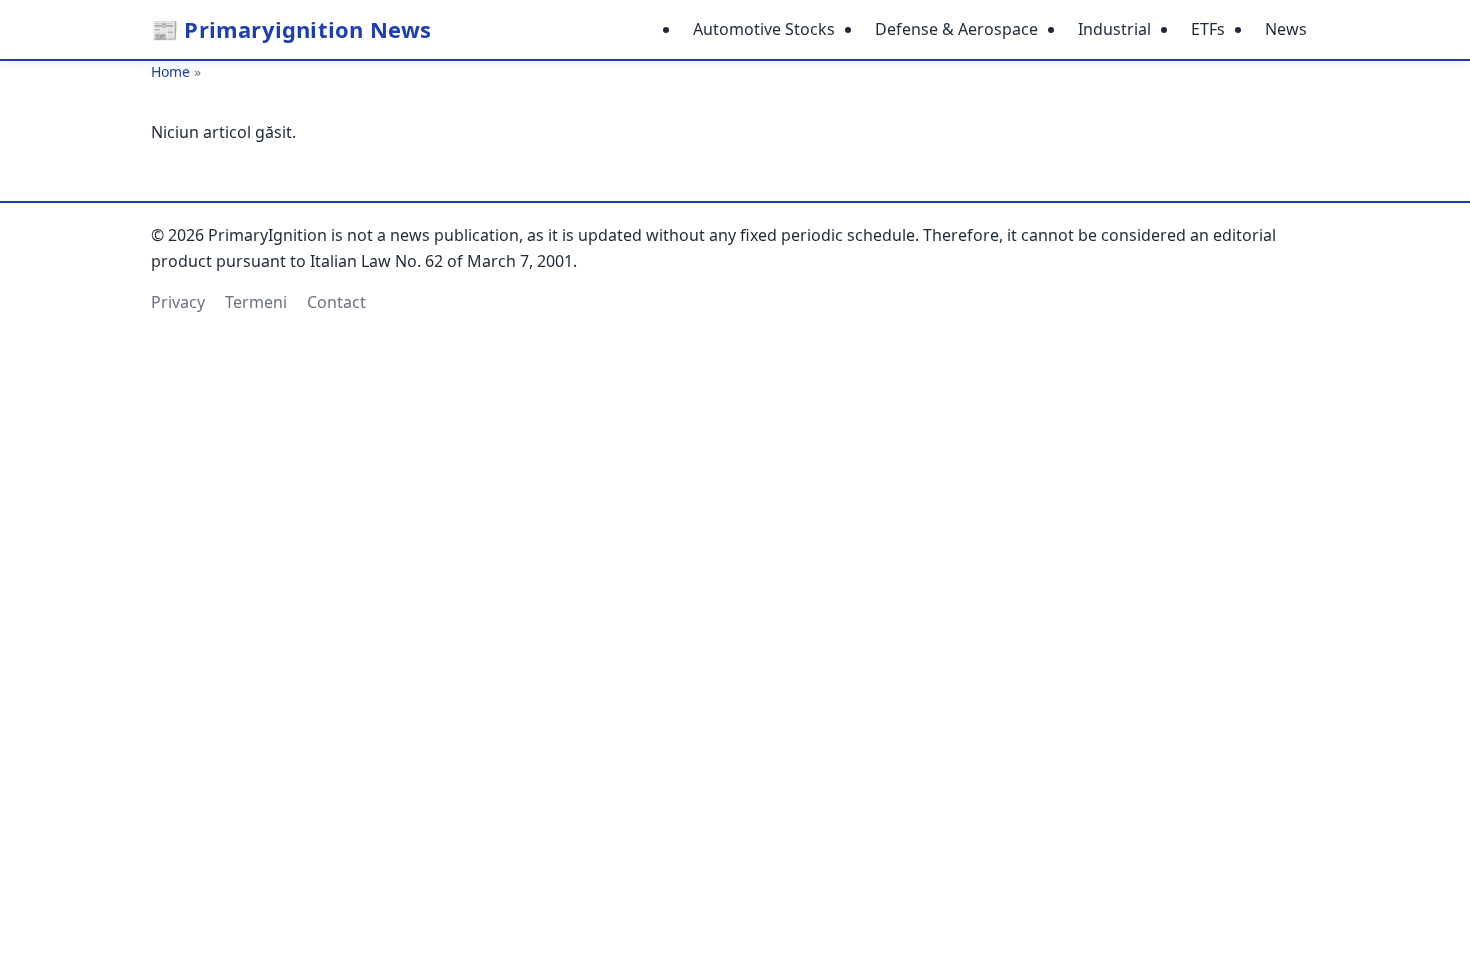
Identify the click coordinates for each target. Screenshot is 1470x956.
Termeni (256, 302)
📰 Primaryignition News (291, 29)
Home (170, 71)
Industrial (1114, 29)
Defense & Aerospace (956, 29)
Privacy (178, 302)
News (1286, 29)
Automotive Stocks (764, 29)
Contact (336, 302)
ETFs (1208, 29)
